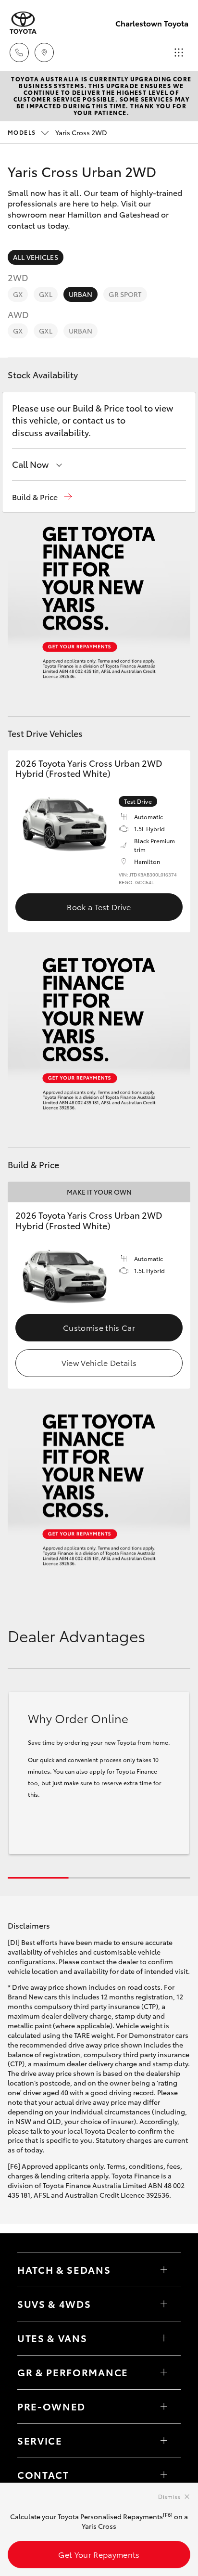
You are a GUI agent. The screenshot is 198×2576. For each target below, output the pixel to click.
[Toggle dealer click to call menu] (19, 52)
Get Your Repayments (99, 2554)
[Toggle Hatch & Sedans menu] (164, 2270)
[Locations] (44, 52)
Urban (81, 294)
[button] (42, 497)
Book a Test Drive (99, 907)
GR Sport (125, 294)
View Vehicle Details (99, 1362)
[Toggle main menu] (179, 52)
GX (18, 294)
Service (40, 2440)
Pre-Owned (51, 2406)
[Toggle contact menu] (164, 2407)
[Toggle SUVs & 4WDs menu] (164, 2304)
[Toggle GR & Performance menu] (164, 2372)
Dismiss (169, 2496)
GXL (45, 294)
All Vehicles (36, 257)
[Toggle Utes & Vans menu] (164, 2338)
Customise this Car (99, 1327)
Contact (43, 2474)
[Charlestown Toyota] (23, 23)
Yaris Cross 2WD (57, 132)
